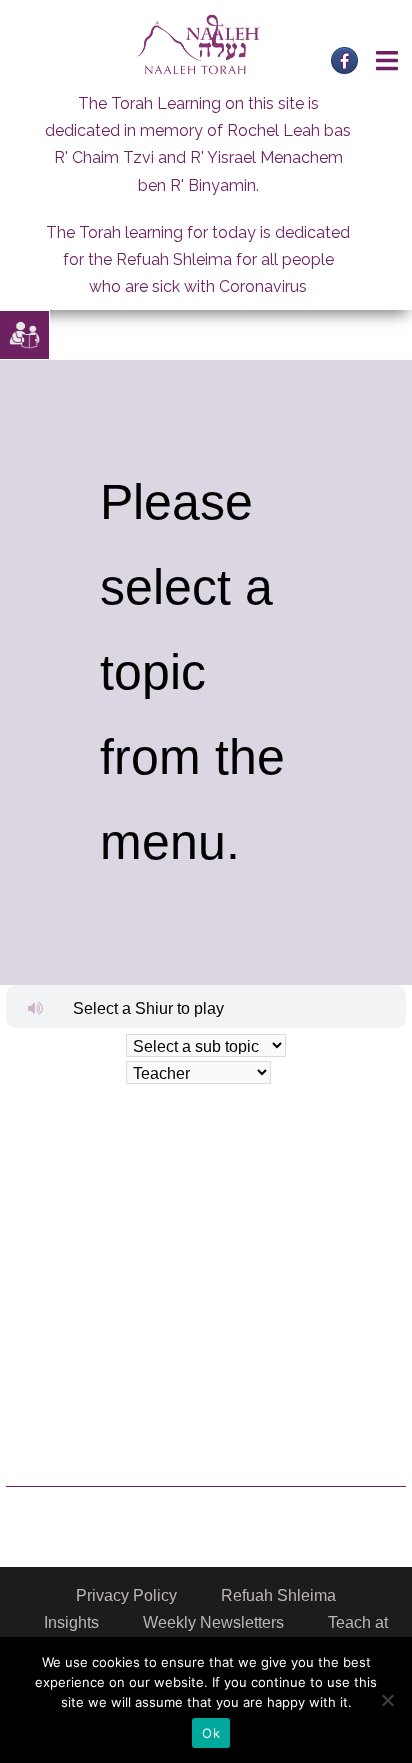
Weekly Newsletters (213, 1622)
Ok (211, 1733)
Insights (71, 1622)
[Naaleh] (198, 43)
